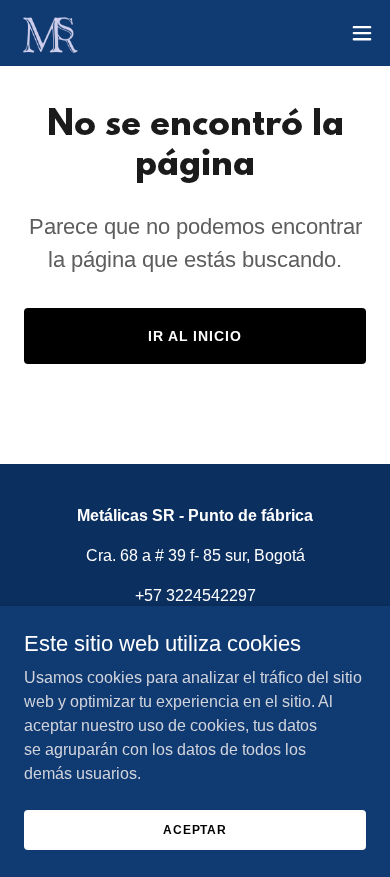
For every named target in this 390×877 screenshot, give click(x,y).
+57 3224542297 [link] (195, 595)
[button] (362, 33)
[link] (49, 33)
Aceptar (195, 829)
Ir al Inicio (195, 336)
